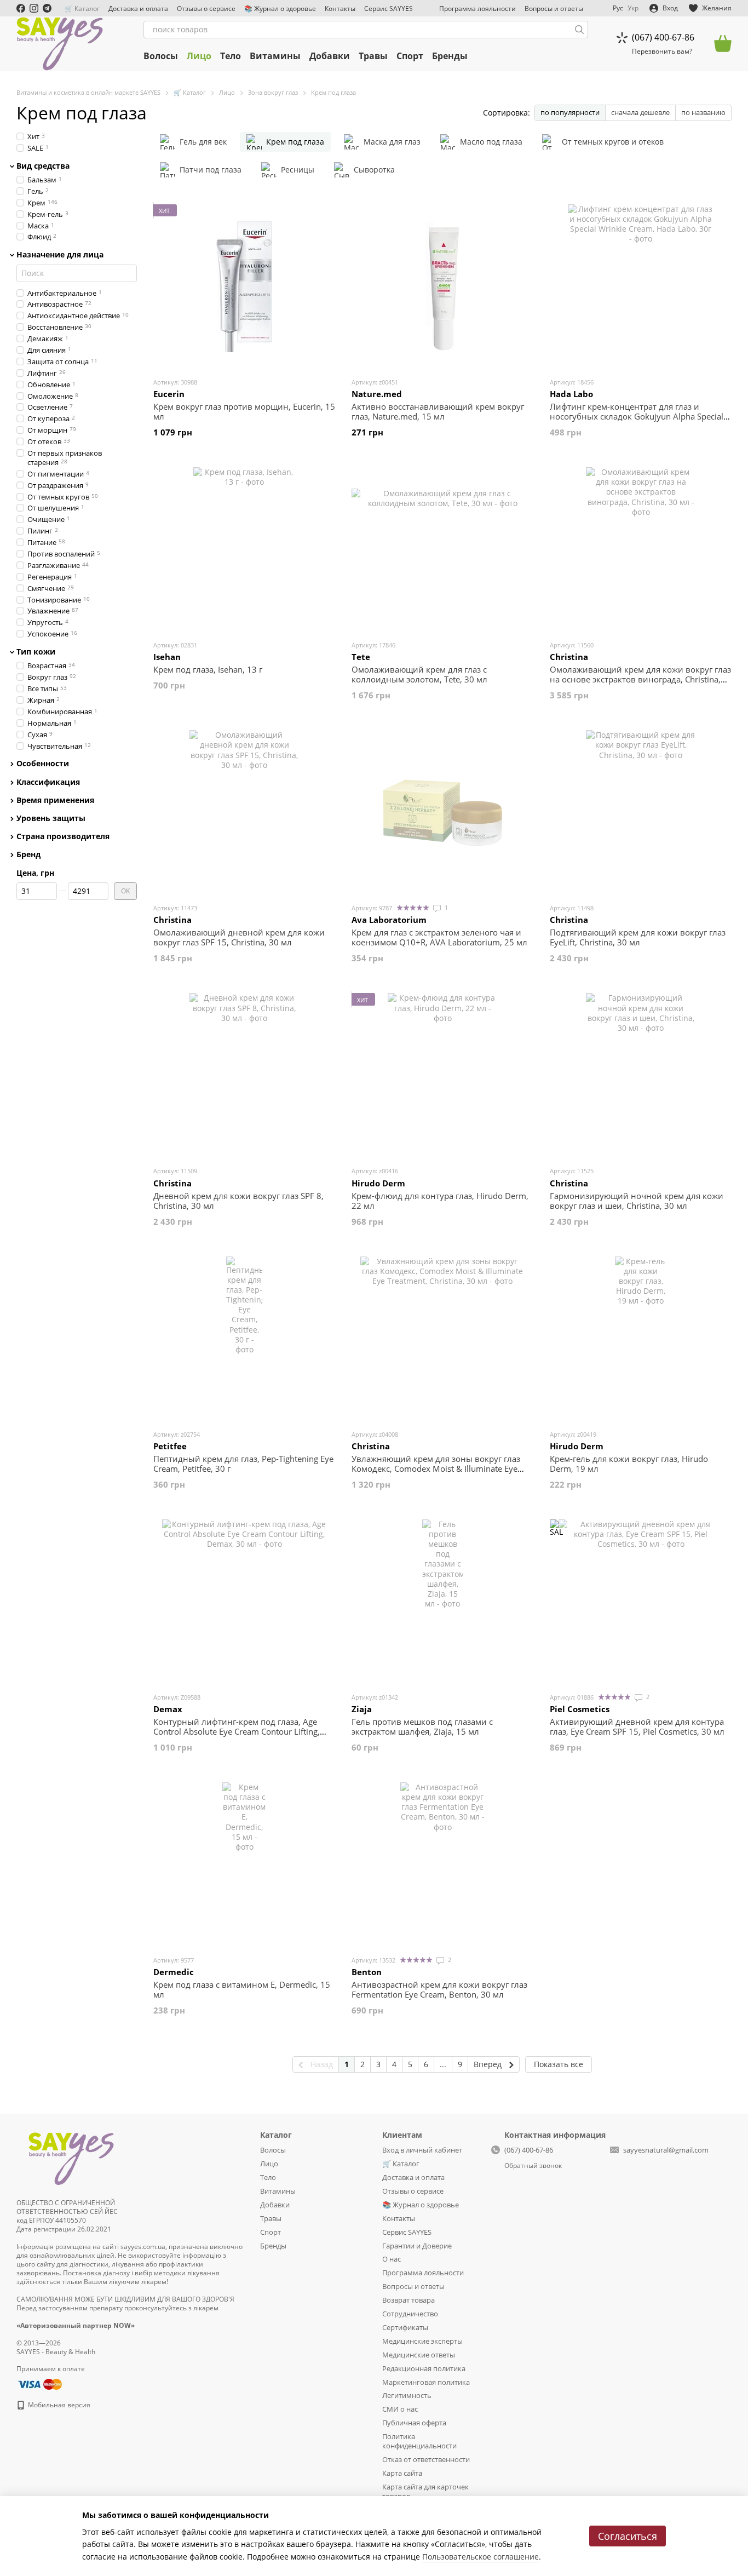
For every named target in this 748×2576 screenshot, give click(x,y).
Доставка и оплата (138, 8)
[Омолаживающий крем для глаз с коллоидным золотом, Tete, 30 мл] (442, 549)
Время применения (55, 800)
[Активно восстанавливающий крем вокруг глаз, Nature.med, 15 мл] (442, 286)
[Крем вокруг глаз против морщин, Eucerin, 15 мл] (244, 286)
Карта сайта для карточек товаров (425, 2491)
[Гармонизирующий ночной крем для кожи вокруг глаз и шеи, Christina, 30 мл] (641, 1075)
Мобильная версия (58, 2405)
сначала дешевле (640, 112)
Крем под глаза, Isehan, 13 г (208, 669)
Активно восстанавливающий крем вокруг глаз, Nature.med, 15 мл (438, 411)
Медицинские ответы (419, 2355)
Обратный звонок (533, 2166)
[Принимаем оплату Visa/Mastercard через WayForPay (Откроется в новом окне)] (39, 2383)
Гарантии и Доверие (417, 2246)
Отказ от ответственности (426, 2459)
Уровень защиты (51, 818)
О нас (392, 2259)
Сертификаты (405, 2327)
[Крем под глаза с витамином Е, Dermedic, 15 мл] (244, 1864)
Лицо (199, 56)
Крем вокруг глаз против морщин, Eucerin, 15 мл (244, 411)
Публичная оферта (414, 2423)
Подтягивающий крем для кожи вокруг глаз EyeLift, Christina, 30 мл (638, 937)
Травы (373, 56)
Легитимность (407, 2395)
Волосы (161, 56)
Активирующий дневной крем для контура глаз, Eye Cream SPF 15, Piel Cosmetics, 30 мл (637, 1726)
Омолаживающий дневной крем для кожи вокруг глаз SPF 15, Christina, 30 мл (239, 937)
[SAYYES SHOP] (71, 2157)
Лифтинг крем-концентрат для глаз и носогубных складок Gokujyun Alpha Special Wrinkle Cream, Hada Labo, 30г (637, 416)
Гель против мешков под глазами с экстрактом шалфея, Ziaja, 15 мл (422, 1726)
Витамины (275, 56)
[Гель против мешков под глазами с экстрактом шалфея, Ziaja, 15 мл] (442, 1602)
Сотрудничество (410, 2314)
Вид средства (43, 166)
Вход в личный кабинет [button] (422, 2150)
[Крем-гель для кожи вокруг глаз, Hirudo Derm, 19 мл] (641, 1339)
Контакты (340, 8)
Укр (633, 8)
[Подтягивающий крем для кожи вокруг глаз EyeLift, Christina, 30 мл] (641, 812)
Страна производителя (63, 836)
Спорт (410, 56)
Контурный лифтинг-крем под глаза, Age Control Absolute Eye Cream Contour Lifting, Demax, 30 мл (237, 1731)
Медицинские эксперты (422, 2341)
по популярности (570, 112)
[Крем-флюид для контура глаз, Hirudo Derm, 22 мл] (442, 1075)
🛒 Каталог (82, 8)
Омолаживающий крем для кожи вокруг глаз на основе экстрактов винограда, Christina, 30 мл (640, 679)
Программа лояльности (477, 8)
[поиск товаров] (579, 30)
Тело (231, 56)
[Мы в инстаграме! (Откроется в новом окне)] (34, 8)
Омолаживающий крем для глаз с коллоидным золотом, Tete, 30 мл (419, 674)
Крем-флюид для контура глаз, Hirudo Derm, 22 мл (440, 1201)
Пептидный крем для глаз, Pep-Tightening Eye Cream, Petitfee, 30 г (243, 1464)
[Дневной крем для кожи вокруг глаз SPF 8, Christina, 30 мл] (244, 1075)
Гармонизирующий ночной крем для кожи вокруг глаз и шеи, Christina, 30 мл (637, 1201)
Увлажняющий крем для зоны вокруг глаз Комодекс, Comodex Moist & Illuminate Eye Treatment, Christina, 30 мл (436, 1468)
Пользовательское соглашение (481, 2557)
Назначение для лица (60, 255)
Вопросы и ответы (554, 8)
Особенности (43, 764)
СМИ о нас (400, 2409)
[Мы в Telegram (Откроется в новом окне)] (47, 8)
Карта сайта (402, 2473)
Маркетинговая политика (426, 2382)
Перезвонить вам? (662, 51)
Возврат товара (408, 2300)
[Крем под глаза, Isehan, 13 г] (244, 549)
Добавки (330, 56)
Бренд (28, 854)
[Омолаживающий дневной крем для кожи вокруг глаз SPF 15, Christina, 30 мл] (244, 812)
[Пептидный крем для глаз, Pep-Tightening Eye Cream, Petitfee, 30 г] (244, 1339)
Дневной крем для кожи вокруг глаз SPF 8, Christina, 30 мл (238, 1201)
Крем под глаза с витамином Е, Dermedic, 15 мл (242, 1989)
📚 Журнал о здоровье (280, 8)
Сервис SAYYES (389, 8)
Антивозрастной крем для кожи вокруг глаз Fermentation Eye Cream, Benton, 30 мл (439, 1989)
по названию (703, 112)
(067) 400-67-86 (663, 37)
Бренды (450, 56)
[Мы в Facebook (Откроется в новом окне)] (21, 8)
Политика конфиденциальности (419, 2441)
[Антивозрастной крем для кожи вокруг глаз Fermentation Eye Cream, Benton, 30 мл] (442, 1864)
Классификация (48, 782)
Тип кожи (36, 652)
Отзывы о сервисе (206, 8)
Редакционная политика (424, 2368)
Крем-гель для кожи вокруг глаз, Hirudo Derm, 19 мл (629, 1464)
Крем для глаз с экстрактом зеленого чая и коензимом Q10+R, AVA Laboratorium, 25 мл (439, 937)
